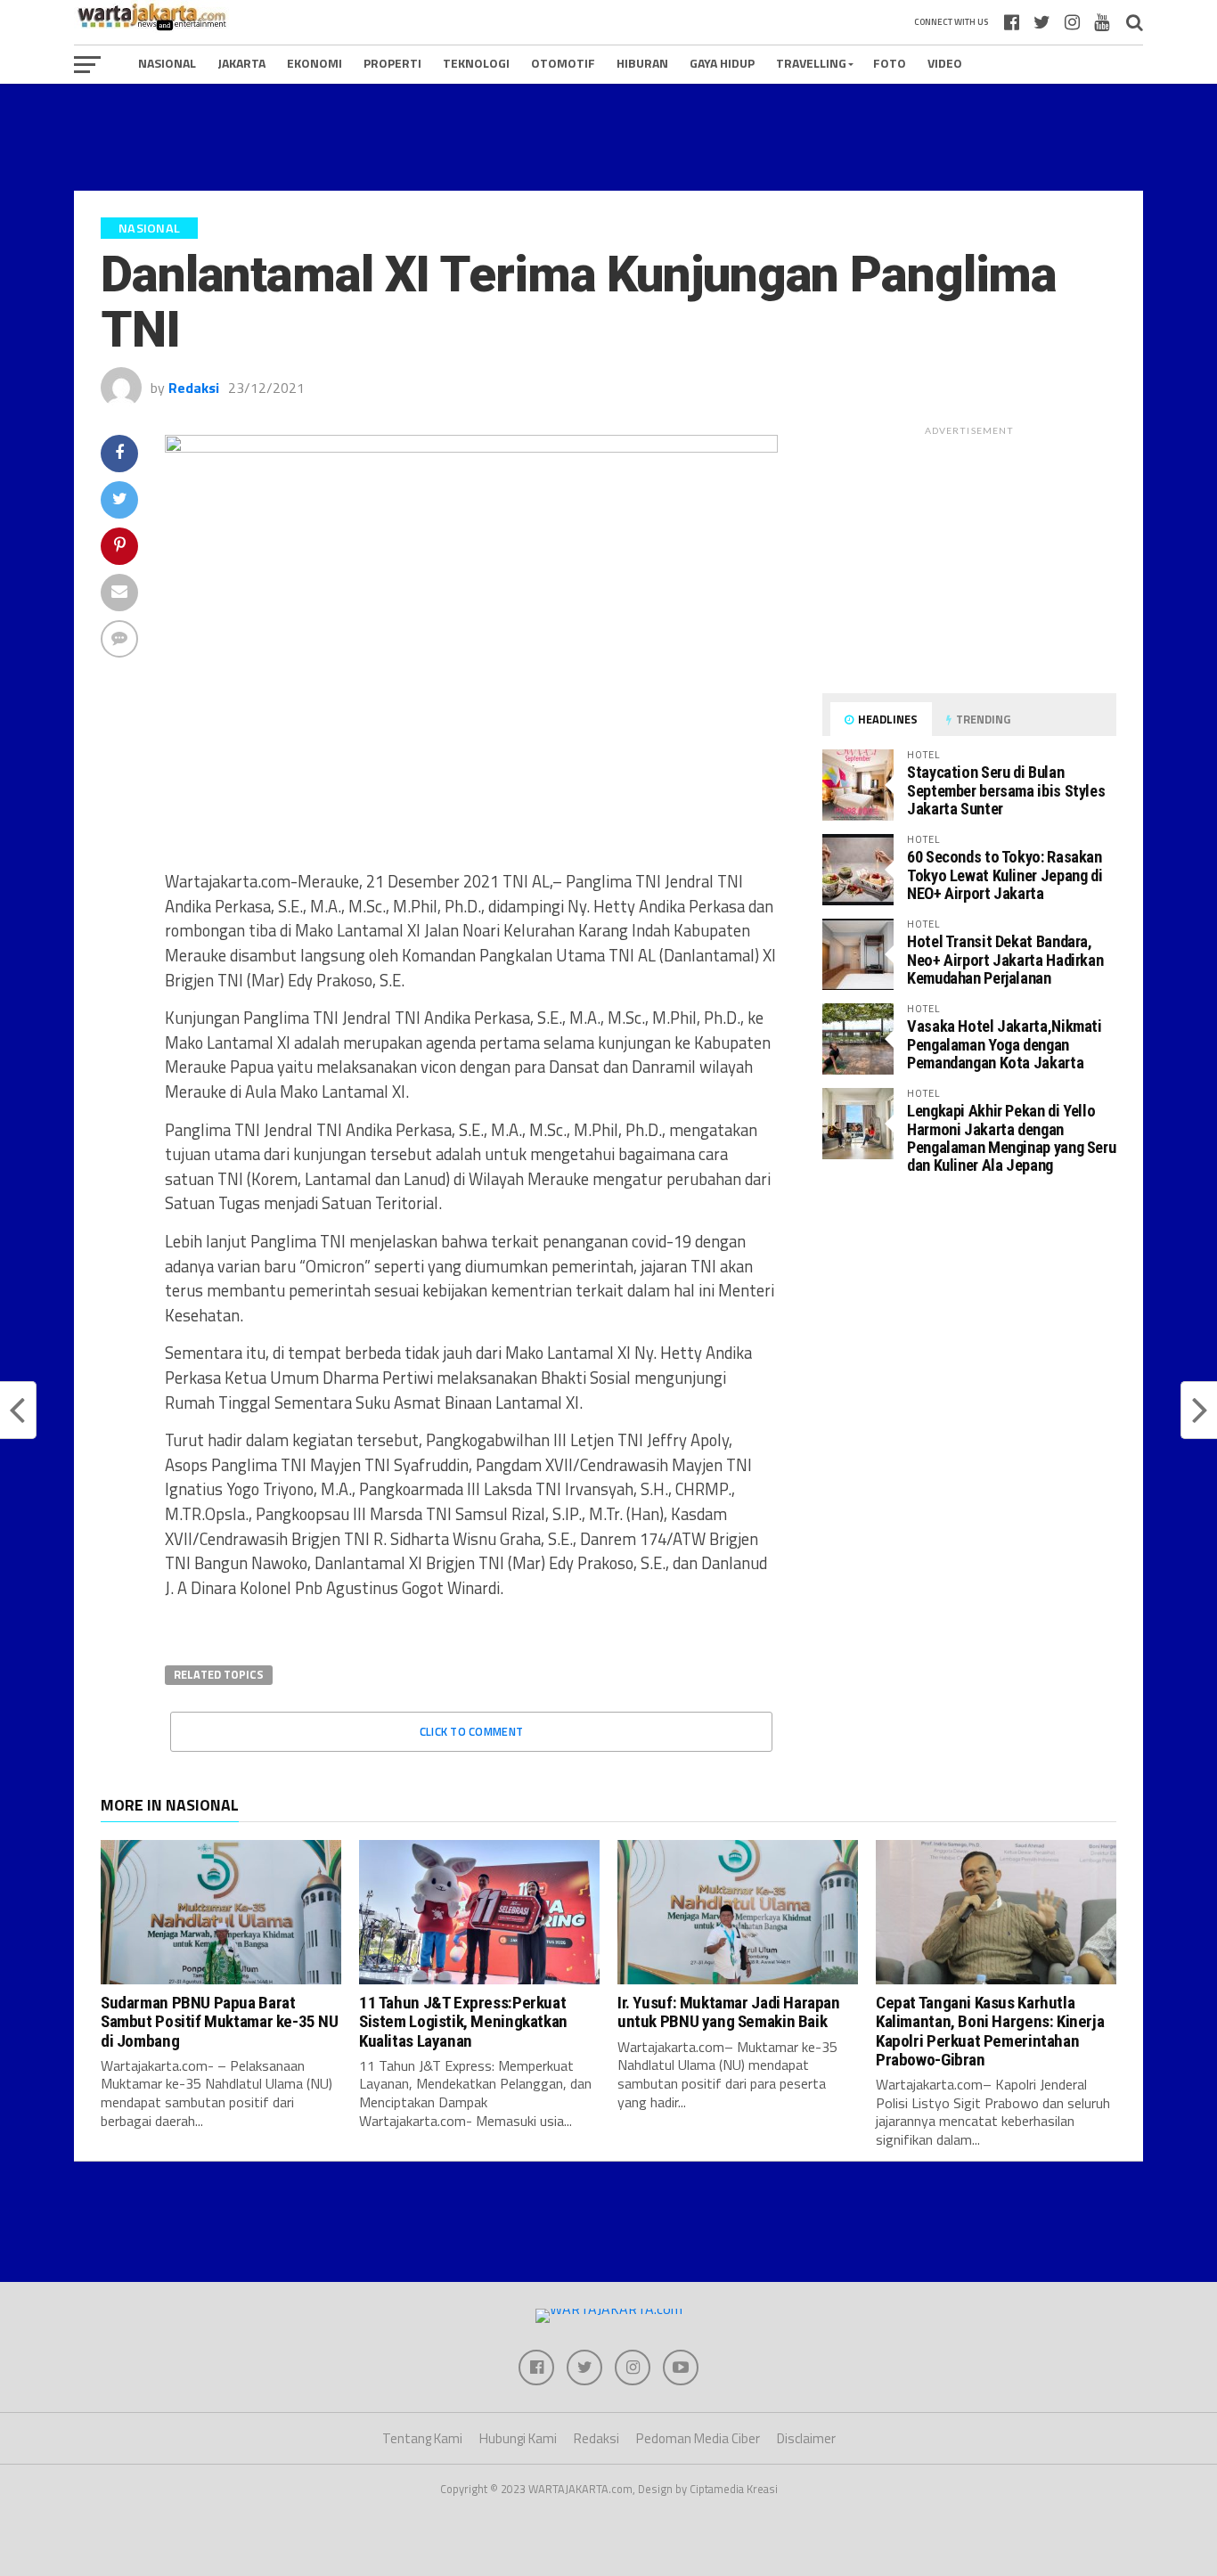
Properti (392, 63)
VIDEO (945, 63)
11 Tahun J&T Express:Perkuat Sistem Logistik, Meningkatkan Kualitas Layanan (463, 2021)
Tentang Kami (422, 2438)
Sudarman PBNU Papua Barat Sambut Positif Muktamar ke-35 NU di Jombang (220, 2021)
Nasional (167, 63)
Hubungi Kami (518, 2438)
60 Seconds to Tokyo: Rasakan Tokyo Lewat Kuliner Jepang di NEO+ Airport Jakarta (1005, 875)
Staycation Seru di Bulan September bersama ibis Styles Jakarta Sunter (1006, 790)
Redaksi (194, 388)
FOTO (890, 63)
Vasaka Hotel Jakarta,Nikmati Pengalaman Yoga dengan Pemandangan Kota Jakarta (1005, 1044)
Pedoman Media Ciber (698, 2438)
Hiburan (642, 63)
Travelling (811, 63)
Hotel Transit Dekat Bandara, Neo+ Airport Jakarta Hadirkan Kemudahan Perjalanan (1005, 959)
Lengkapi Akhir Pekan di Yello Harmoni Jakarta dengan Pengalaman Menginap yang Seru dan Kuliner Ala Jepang (1011, 1138)
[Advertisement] (608, 137)
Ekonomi (314, 63)
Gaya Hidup (722, 63)
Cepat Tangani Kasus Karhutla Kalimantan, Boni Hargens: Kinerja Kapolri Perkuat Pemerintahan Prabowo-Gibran (990, 2031)
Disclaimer (806, 2438)
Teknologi (476, 63)
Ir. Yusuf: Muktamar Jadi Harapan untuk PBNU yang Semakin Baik (729, 2012)
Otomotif (563, 63)
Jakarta (241, 63)
